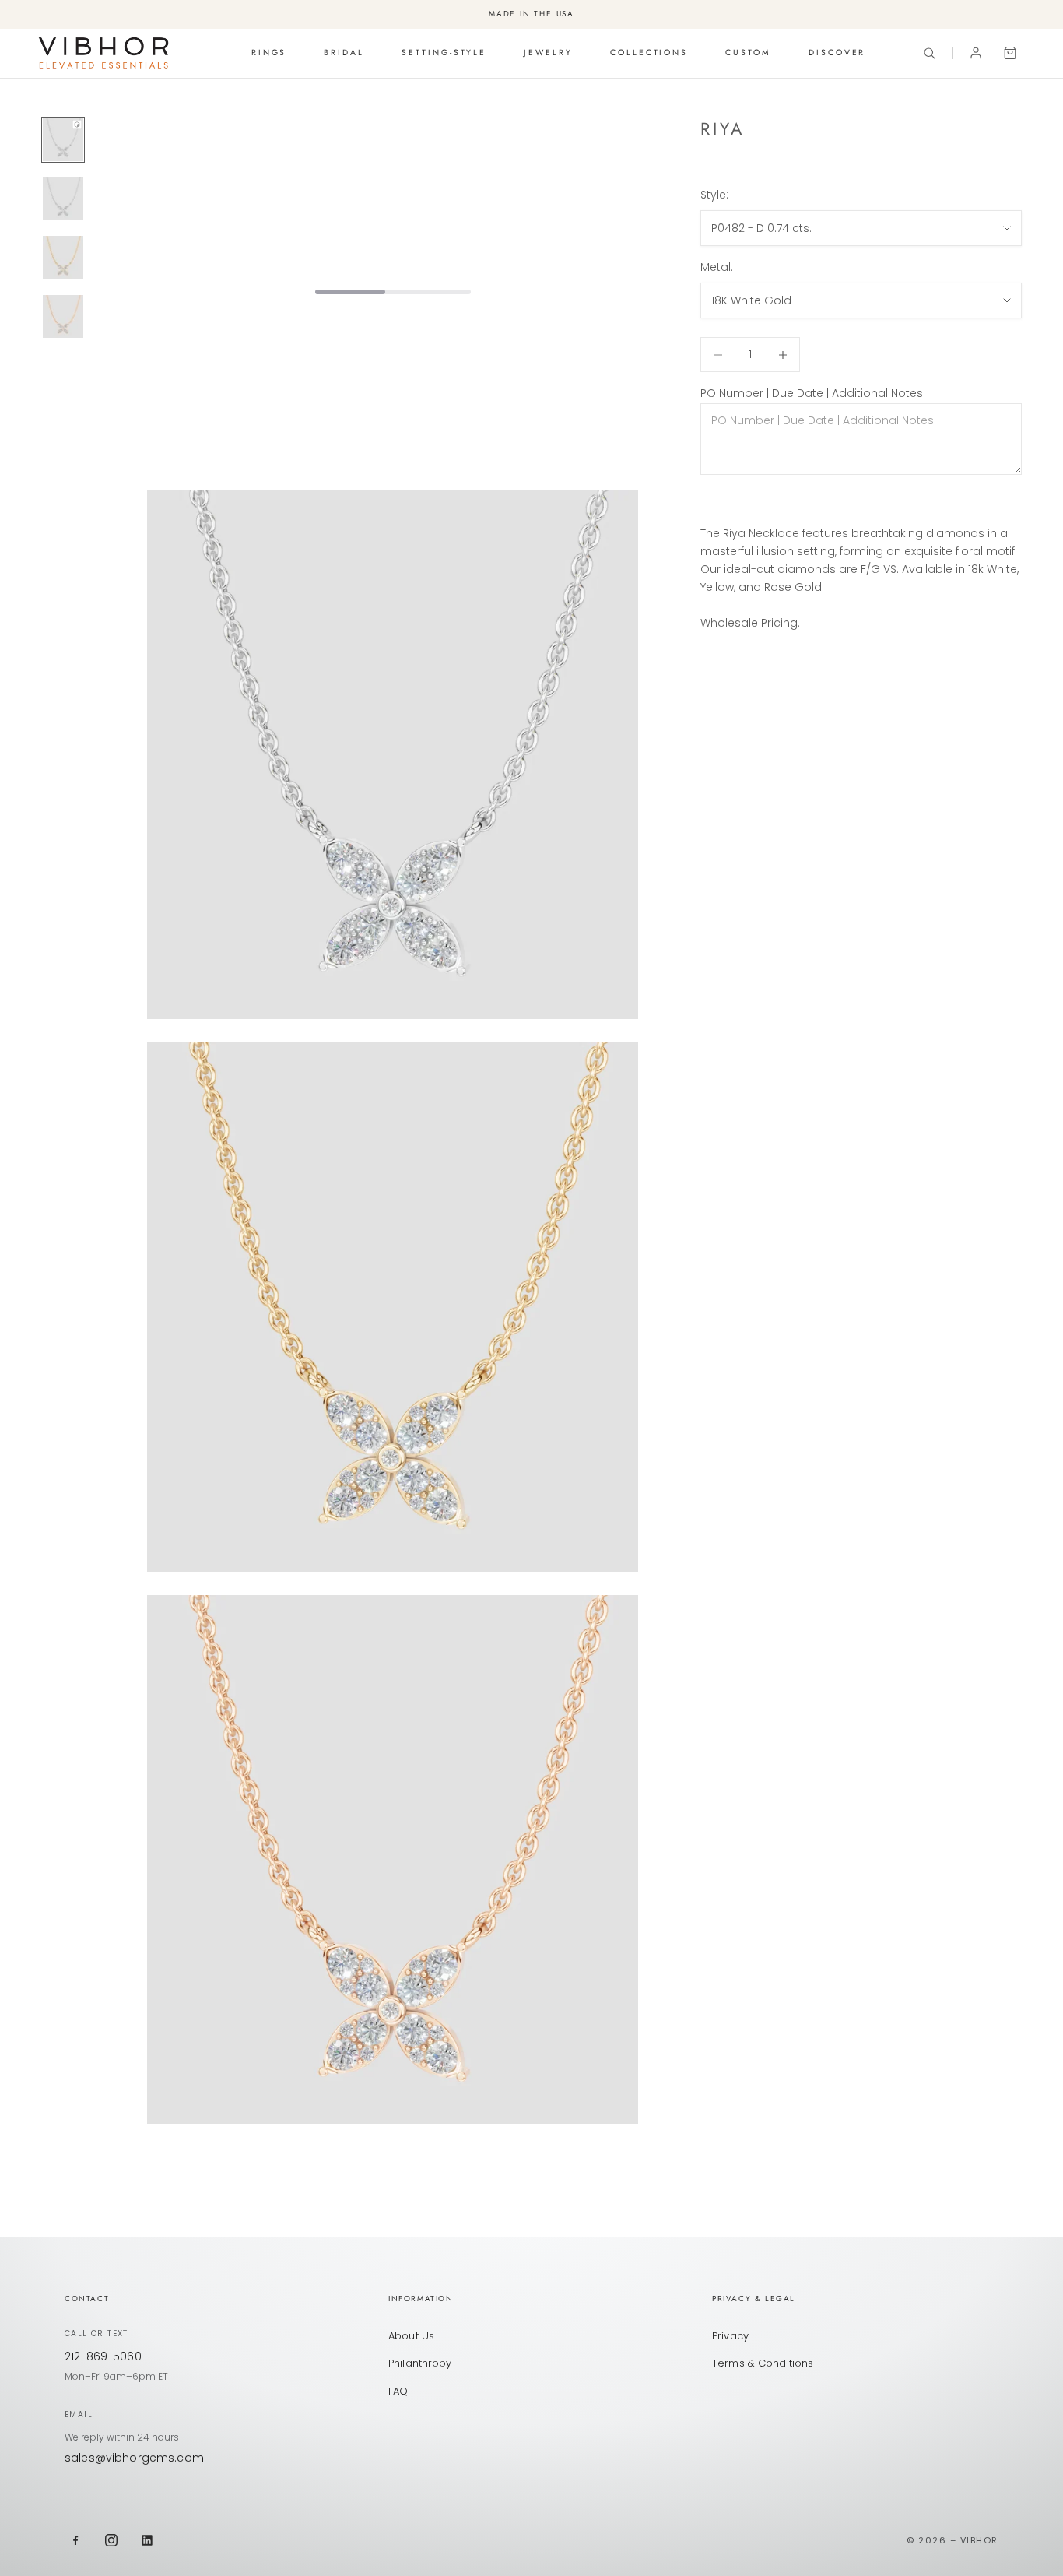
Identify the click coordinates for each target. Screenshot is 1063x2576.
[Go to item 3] (63, 258)
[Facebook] (75, 2540)
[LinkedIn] (147, 2540)
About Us (411, 2336)
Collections (649, 53)
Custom (748, 53)
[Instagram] (111, 2540)
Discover (837, 53)
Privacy (730, 2336)
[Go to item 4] (63, 317)
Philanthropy (420, 2363)
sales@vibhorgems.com (134, 2458)
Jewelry (548, 53)
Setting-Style (444, 53)
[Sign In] (976, 53)
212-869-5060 (103, 2356)
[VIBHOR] (103, 53)
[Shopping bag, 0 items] (1010, 53)
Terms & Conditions (763, 2363)
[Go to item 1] (63, 140)
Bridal (344, 53)
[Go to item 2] (63, 199)
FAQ (398, 2391)
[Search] (929, 53)
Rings (269, 53)
